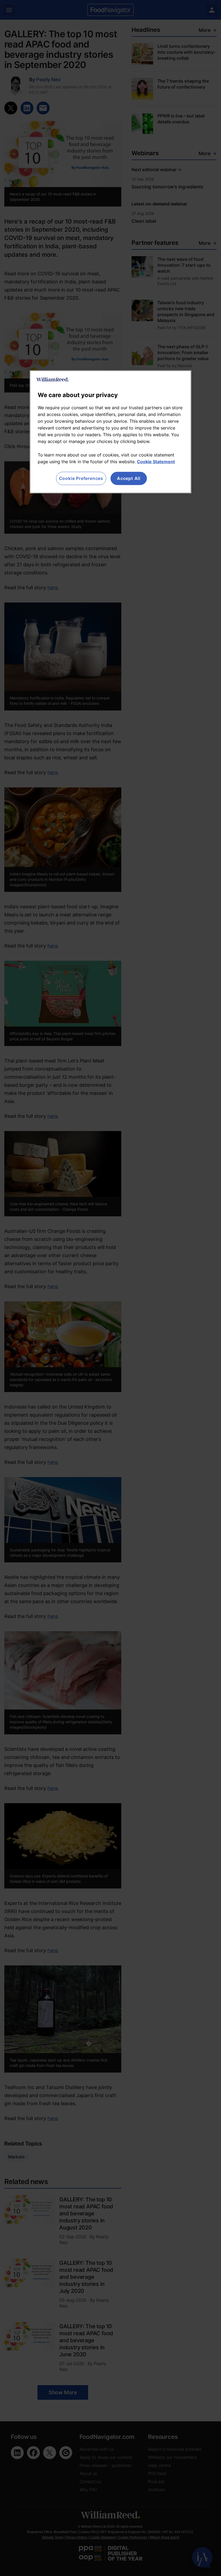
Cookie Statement (156, 462)
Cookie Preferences (81, 478)
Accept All (129, 478)
